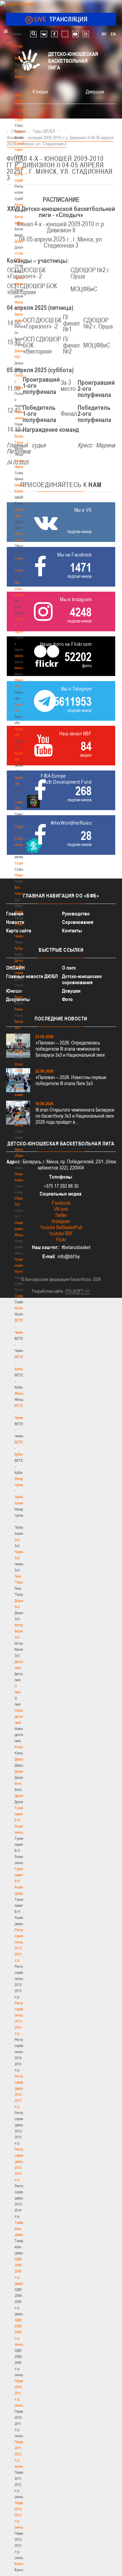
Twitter (61, 1215)
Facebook (61, 1203)
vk (44, 34)
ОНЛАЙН (15, 968)
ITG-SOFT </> (78, 1291)
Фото (18, 1783)
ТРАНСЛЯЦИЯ (61, 19)
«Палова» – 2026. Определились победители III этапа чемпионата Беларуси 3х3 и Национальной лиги (70, 1049)
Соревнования (78, 922)
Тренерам (22, 558)
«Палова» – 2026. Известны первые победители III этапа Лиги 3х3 (71, 1080)
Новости (21, 875)
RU (104, 34)
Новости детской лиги (21, 1716)
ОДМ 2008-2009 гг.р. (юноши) (21, 2332)
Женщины (22, 1393)
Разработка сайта (47, 1291)
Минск (19, 668)
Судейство (22, 826)
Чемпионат (22, 936)
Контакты (21, 205)
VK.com (61, 1209)
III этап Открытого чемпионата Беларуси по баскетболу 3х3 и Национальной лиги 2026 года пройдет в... (75, 1116)
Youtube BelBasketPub (61, 1227)
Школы (19, 656)
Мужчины (22, 1308)
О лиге (69, 968)
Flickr (61, 1239)
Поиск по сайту (33, 34)
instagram (86, 34)
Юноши (20, 1747)
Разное (20, 1009)
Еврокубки (22, 997)
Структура (22, 119)
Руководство (76, 914)
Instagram (61, 1221)
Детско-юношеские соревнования (82, 979)
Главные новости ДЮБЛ (32, 976)
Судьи (19, 863)
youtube (75, 34)
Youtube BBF (61, 1233)
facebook (54, 34)
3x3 (17, 1540)
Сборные (21, 924)
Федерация (23, 912)
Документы (23, 241)
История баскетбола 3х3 (23, 1631)
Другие (19, 1796)
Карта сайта (19, 931)
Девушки (21, 1759)
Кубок (19, 948)
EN (113, 34)
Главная (21, 46)
